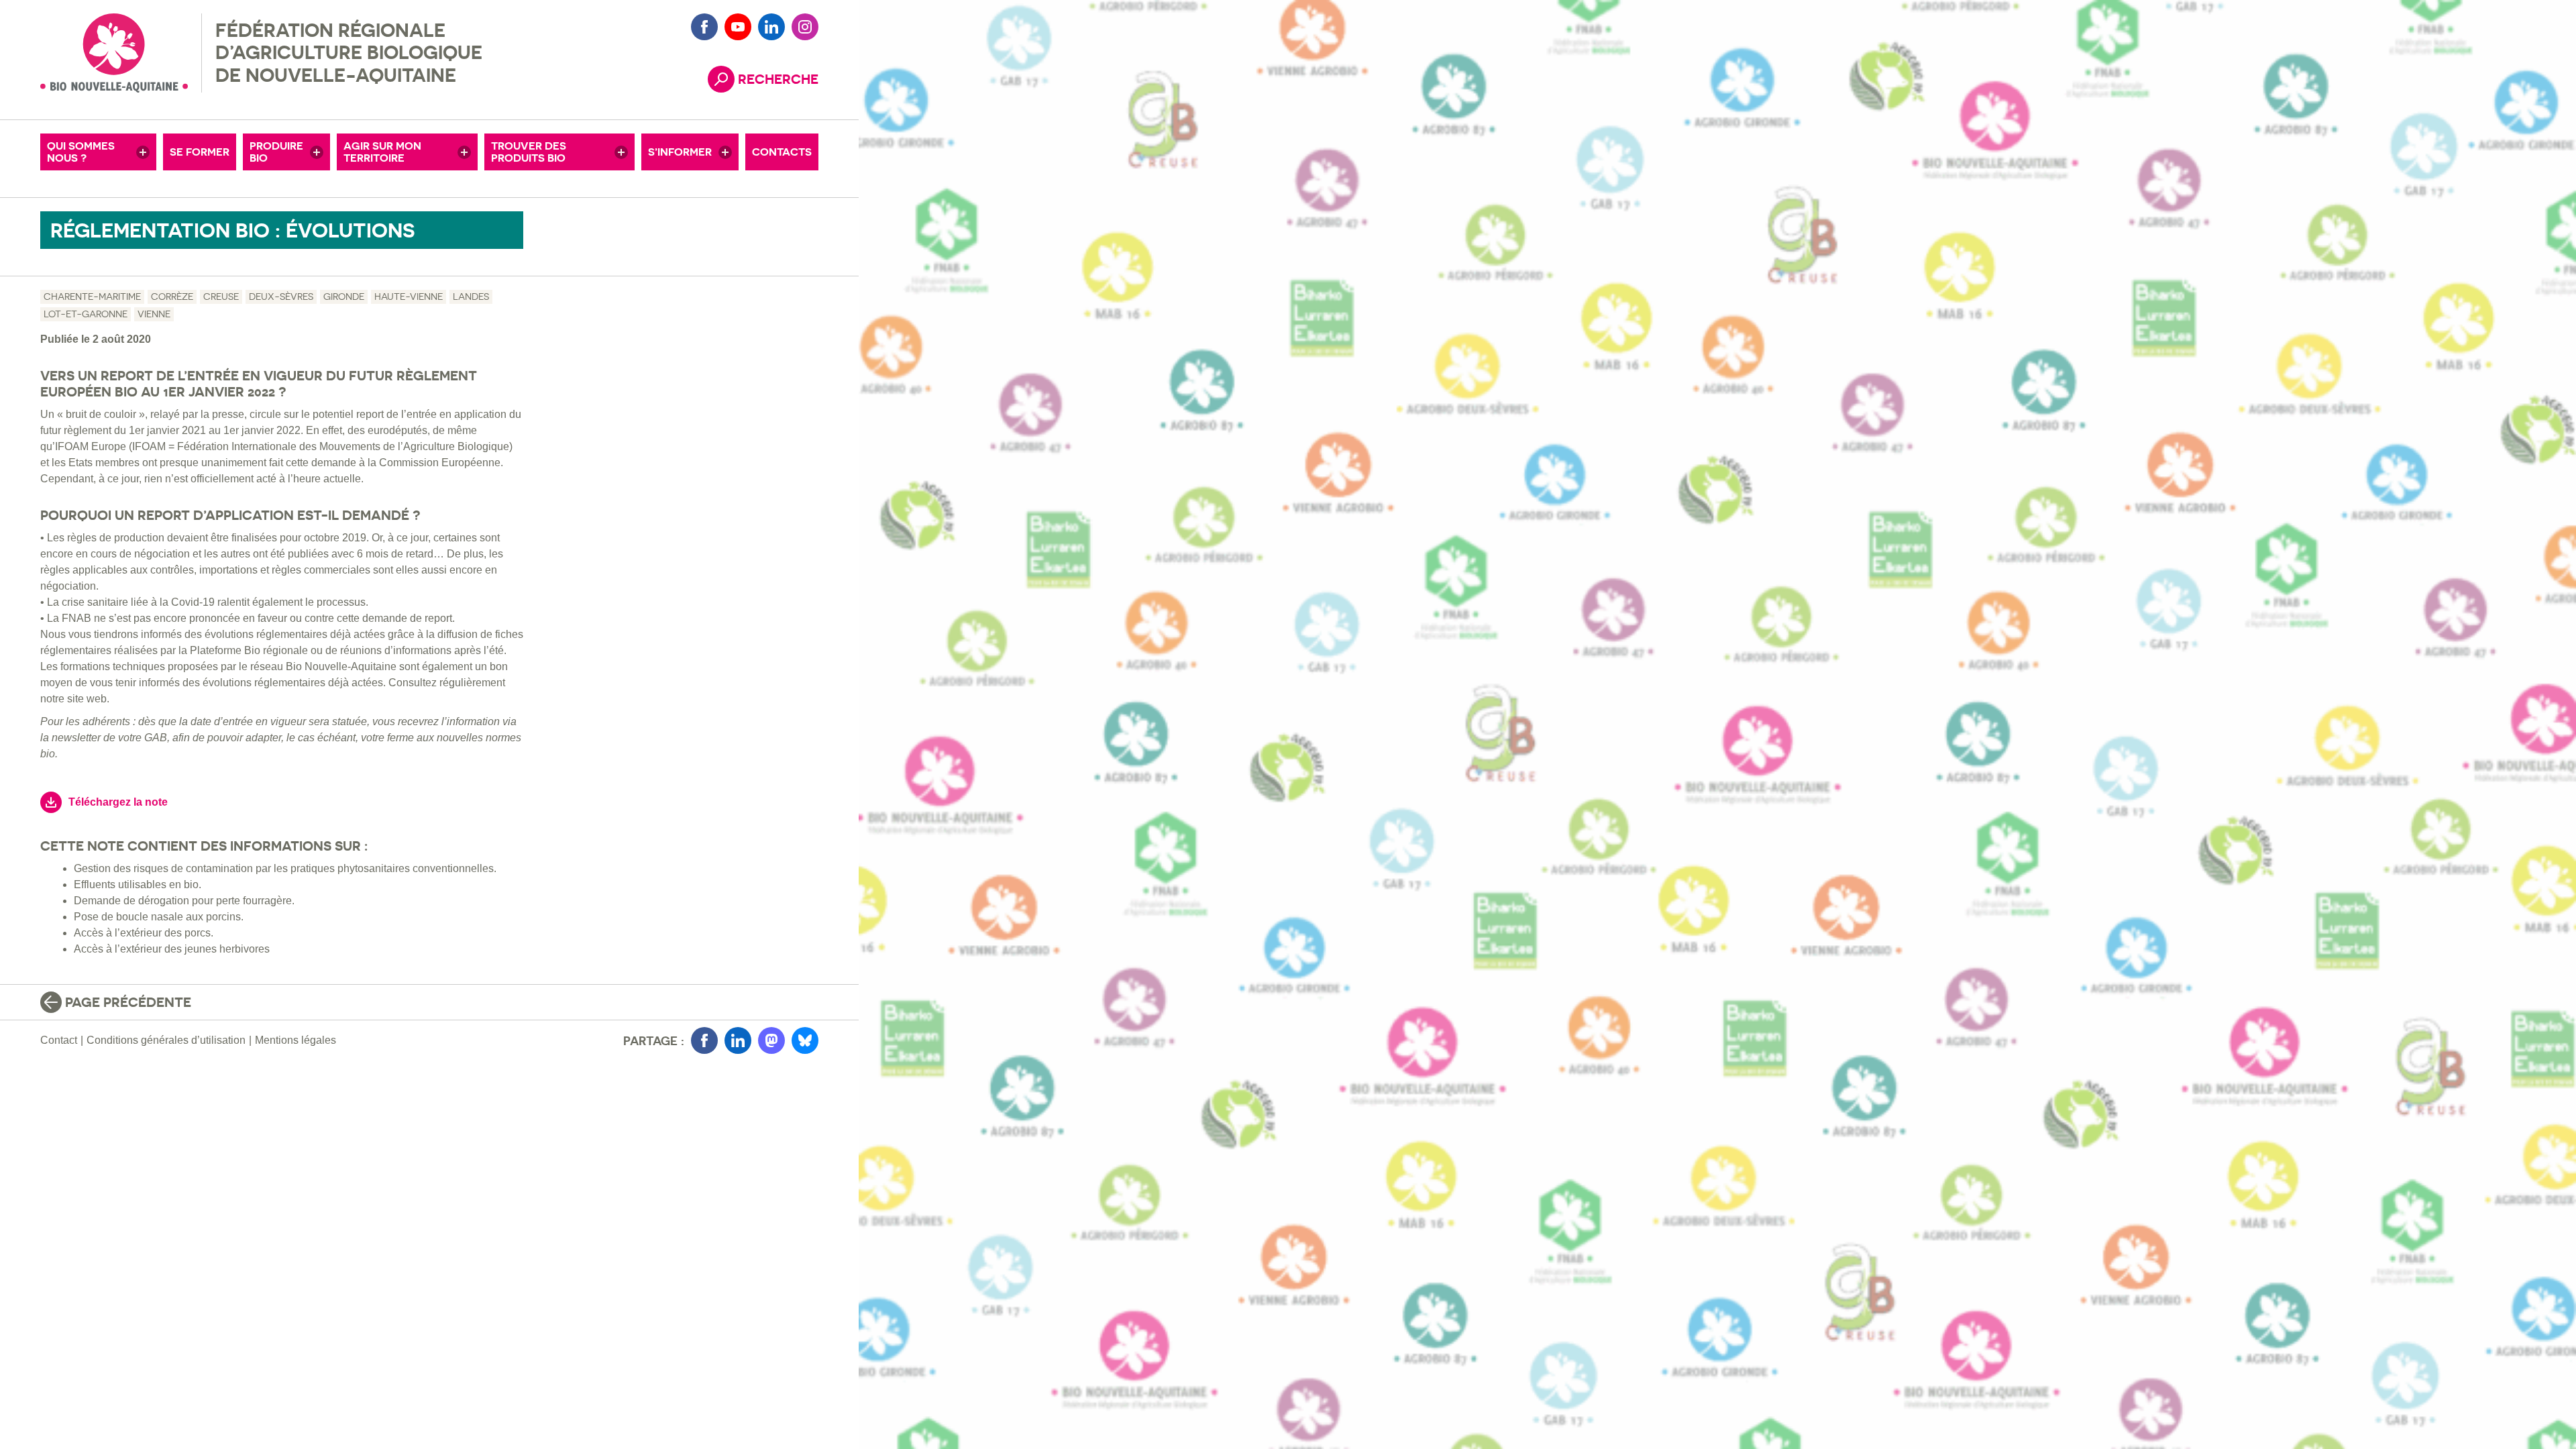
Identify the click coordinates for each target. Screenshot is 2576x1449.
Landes (471, 297)
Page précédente (128, 1002)
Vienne (154, 314)
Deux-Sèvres (281, 297)
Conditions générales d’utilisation (166, 1040)
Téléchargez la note (118, 802)
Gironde (344, 297)
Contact (59, 1040)
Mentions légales (296, 1040)
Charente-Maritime (92, 297)
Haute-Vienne (409, 297)
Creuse (221, 297)
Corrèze (172, 297)
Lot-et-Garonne (86, 314)
